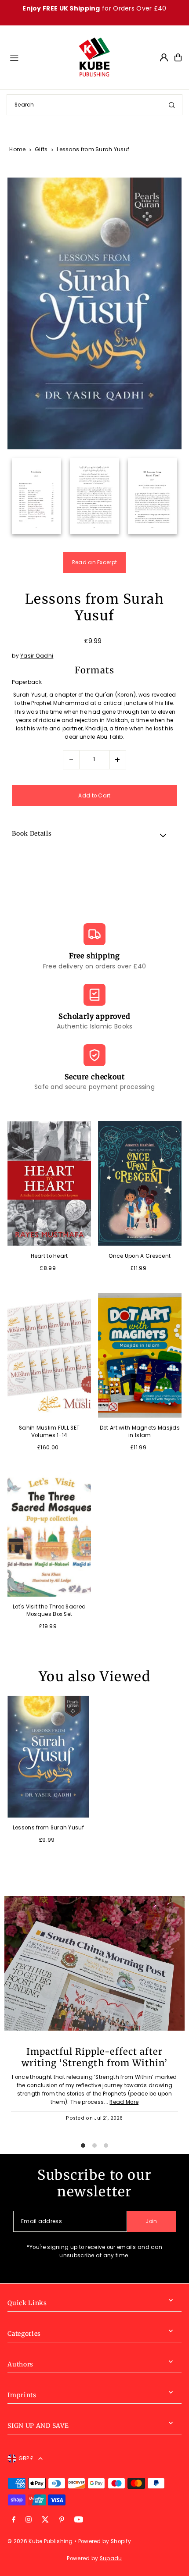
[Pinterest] (62, 2520)
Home (17, 149)
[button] (94, 835)
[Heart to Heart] (49, 1183)
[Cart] (178, 57)
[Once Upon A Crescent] (140, 1183)
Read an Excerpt (94, 562)
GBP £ (26, 2459)
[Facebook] (14, 2520)
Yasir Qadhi (37, 656)
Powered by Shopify (105, 2541)
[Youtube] (79, 2520)
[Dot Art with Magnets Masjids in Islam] (140, 1355)
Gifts (41, 149)
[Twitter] (45, 2520)
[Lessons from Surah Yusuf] (48, 1757)
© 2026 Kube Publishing (40, 2541)
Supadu (111, 2558)
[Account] (164, 57)
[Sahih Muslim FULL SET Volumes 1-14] (49, 1355)
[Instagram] (29, 2520)
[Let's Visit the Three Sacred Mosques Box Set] (49, 1535)
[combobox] (94, 105)
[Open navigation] (40, 57)
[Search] (172, 105)
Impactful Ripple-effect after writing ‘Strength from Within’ (94, 2057)
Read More (124, 2102)
